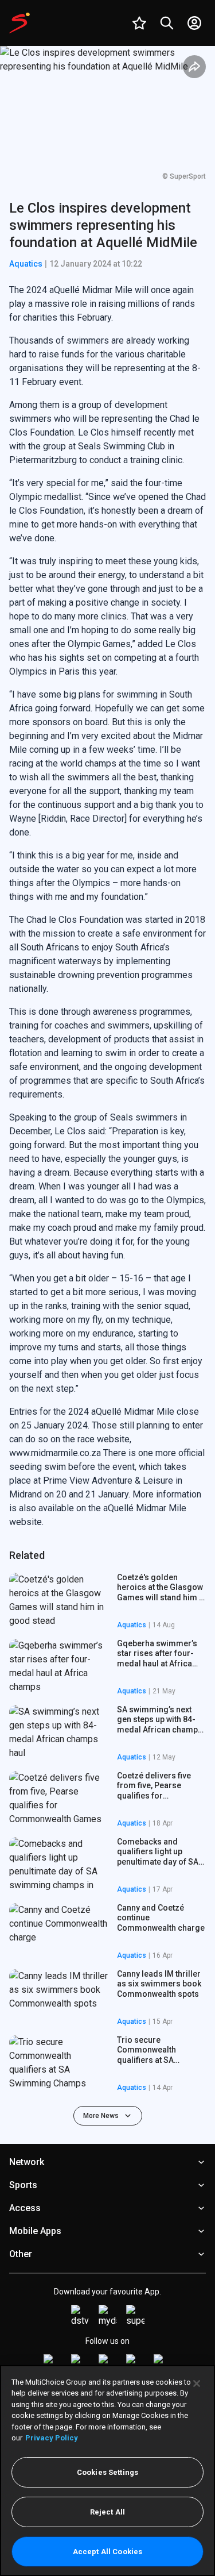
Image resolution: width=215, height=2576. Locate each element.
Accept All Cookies (107, 2552)
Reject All (107, 2512)
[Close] (197, 2384)
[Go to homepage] (19, 23)
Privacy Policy (52, 2438)
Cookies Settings (107, 2472)
